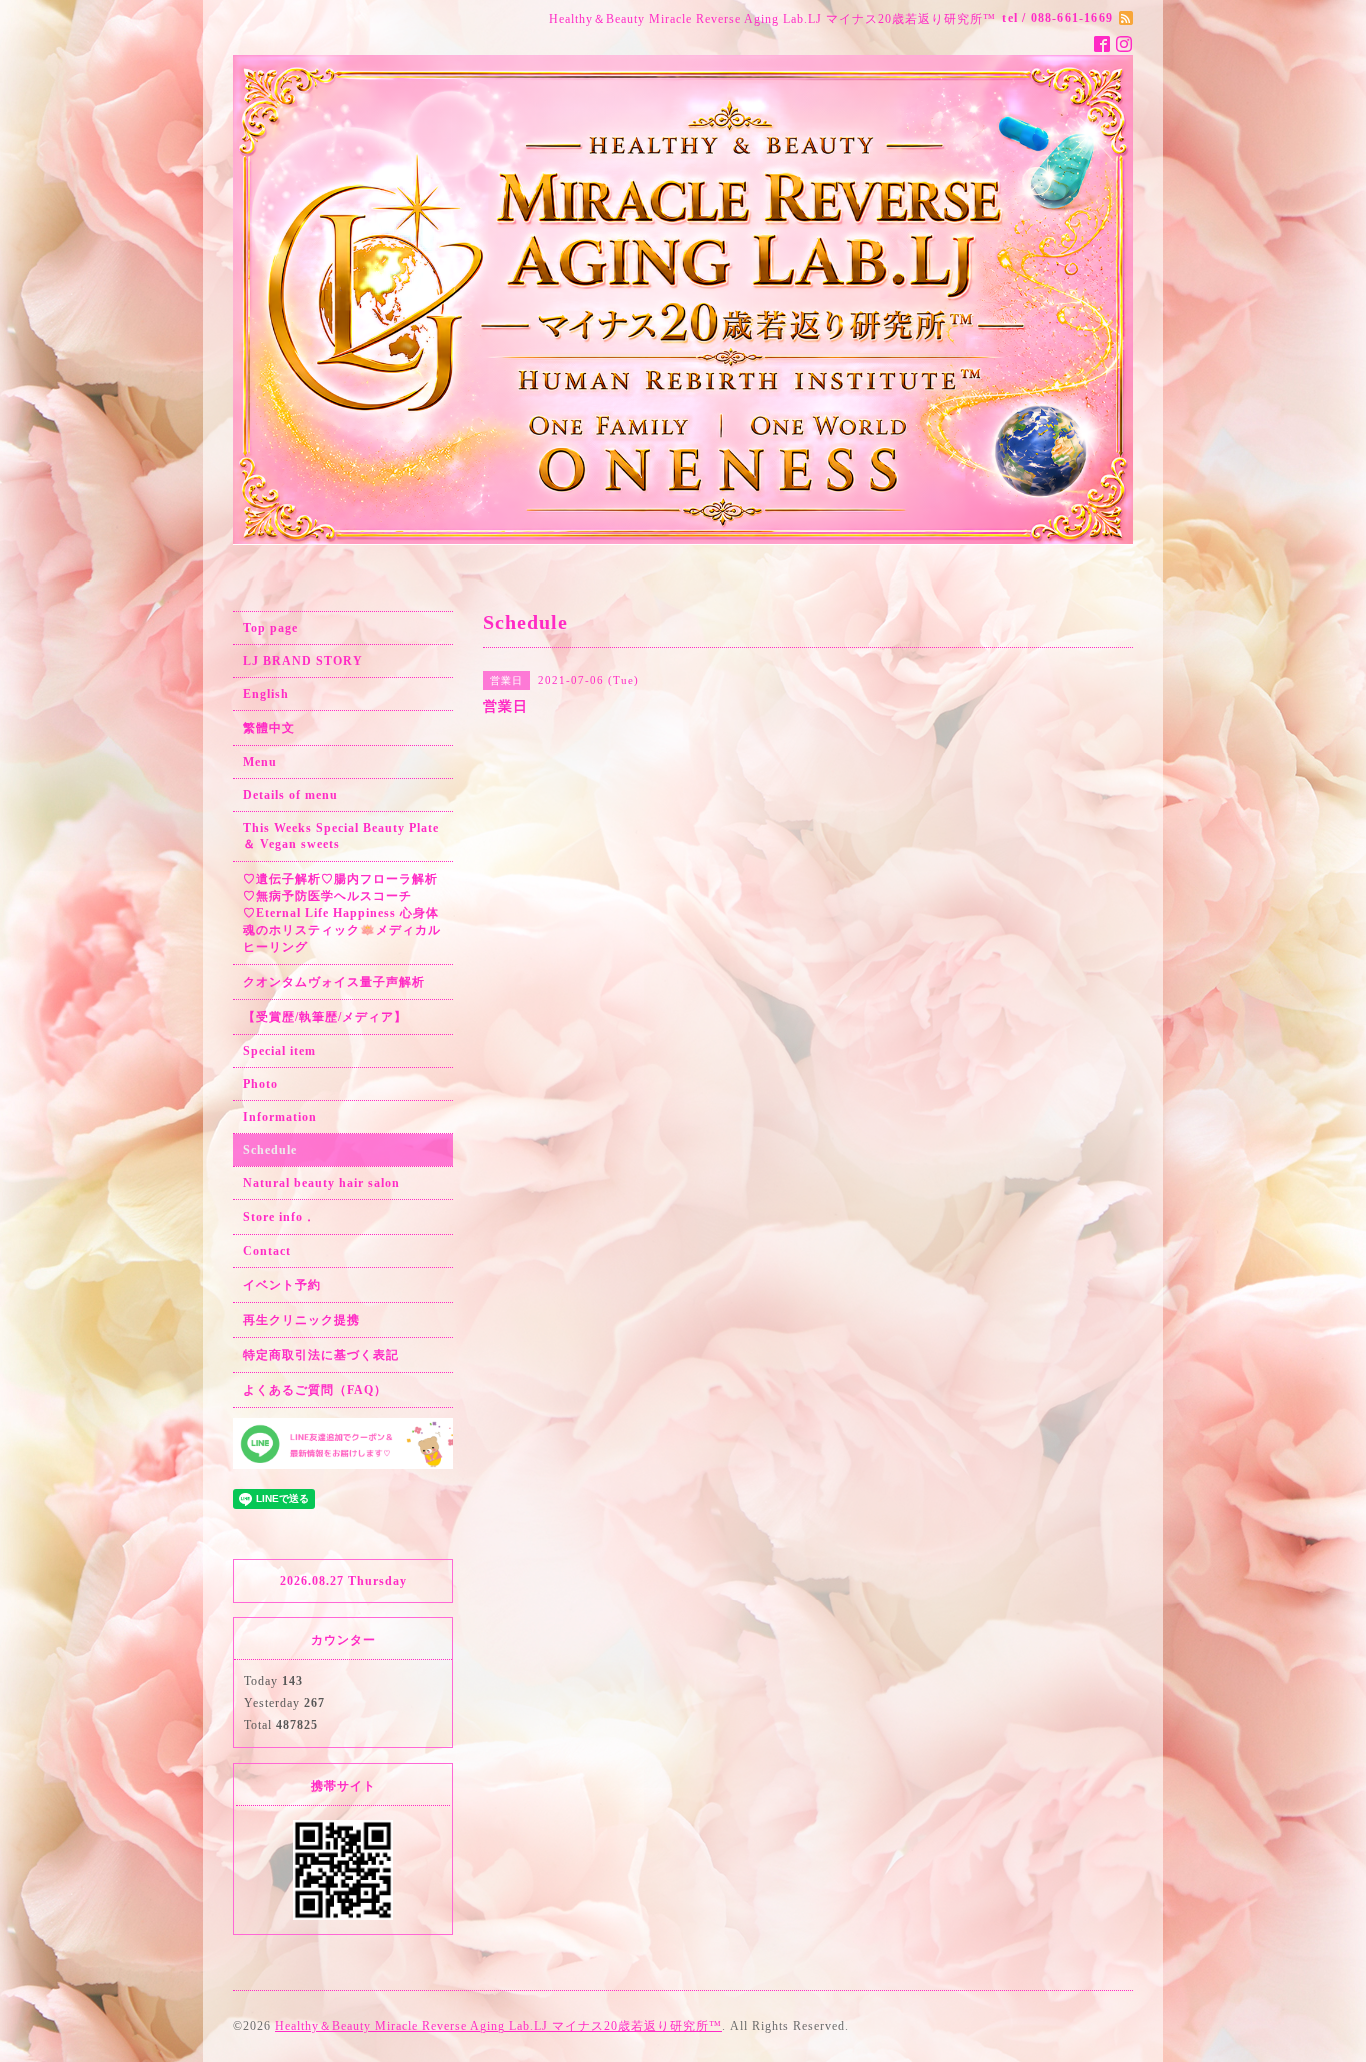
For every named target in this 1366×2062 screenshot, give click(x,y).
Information (280, 1117)
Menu (260, 762)
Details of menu (290, 795)
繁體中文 (269, 728)
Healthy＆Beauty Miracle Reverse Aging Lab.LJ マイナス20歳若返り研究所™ (498, 2026)
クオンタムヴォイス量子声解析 (334, 982)
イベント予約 (282, 1285)
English (266, 694)
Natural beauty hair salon (321, 1183)
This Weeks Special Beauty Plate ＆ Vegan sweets (341, 836)
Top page (270, 628)
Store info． (279, 1217)
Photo (260, 1084)
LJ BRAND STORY (303, 661)
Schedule (270, 1150)
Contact (267, 1251)
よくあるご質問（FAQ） (315, 1390)
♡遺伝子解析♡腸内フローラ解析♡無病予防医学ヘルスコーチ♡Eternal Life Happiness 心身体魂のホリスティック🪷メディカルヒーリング (342, 913)
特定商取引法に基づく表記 (321, 1355)
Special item (279, 1051)
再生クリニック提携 (301, 1320)
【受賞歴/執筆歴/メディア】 (325, 1017)
